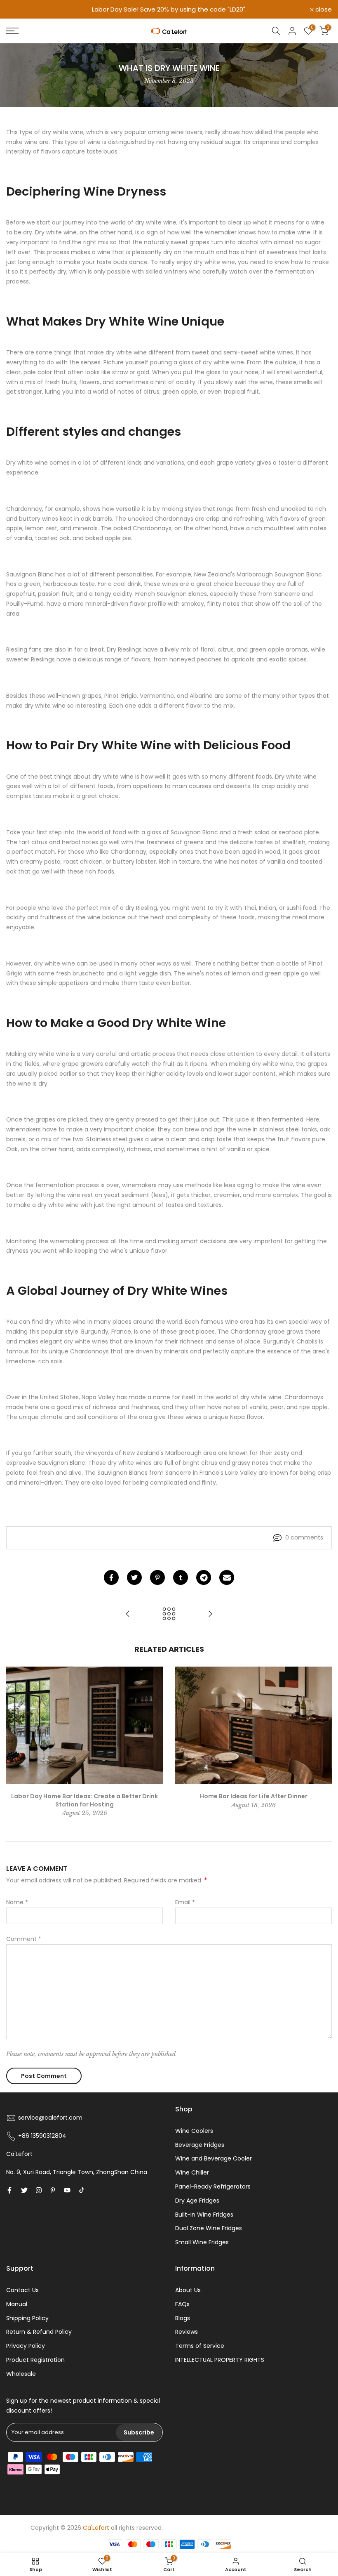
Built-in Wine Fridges (204, 2215)
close (19, 9)
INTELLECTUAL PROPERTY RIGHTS (220, 2360)
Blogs (183, 2318)
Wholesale (21, 2374)
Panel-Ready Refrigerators (213, 2186)
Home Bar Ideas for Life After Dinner (254, 1796)
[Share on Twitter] (134, 1577)
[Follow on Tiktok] (82, 2190)
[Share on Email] (227, 1577)
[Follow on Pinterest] (53, 2190)
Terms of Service (200, 2346)
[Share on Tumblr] (181, 1577)
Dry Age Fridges (197, 2201)
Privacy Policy (26, 2346)
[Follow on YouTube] (67, 2190)
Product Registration (35, 2360)
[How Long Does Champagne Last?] (210, 1614)
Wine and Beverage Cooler (214, 2158)
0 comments (304, 1537)
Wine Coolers (194, 2131)
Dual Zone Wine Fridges (209, 2228)
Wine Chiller (192, 2172)
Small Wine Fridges (202, 2242)
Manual (17, 2304)
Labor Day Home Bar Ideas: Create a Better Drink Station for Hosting (84, 1800)
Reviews (187, 2332)
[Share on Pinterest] (157, 1577)
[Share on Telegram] (204, 1577)
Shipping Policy (27, 2318)
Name (17, 1902)
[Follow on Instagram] (39, 2190)
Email (185, 1902)
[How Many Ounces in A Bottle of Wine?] (128, 1614)
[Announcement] (169, 9)
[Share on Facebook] (111, 1577)
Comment (24, 1939)
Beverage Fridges (200, 2145)
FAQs (182, 2304)
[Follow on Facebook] (9, 2190)
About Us (188, 2290)
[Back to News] (169, 1614)
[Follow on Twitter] (24, 2190)
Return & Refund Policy (39, 2332)
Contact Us (22, 2290)
